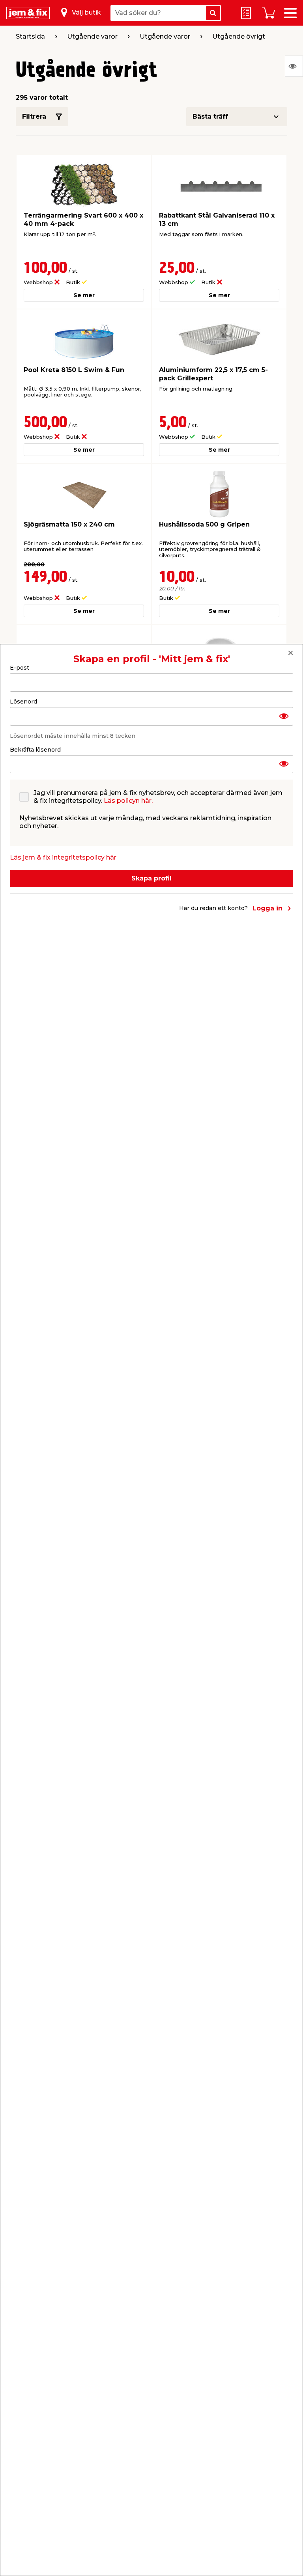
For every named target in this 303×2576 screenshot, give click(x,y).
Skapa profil (151, 878)
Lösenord (23, 702)
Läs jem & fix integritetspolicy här (63, 857)
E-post (20, 668)
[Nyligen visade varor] (294, 66)
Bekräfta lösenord (35, 750)
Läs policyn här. (128, 801)
